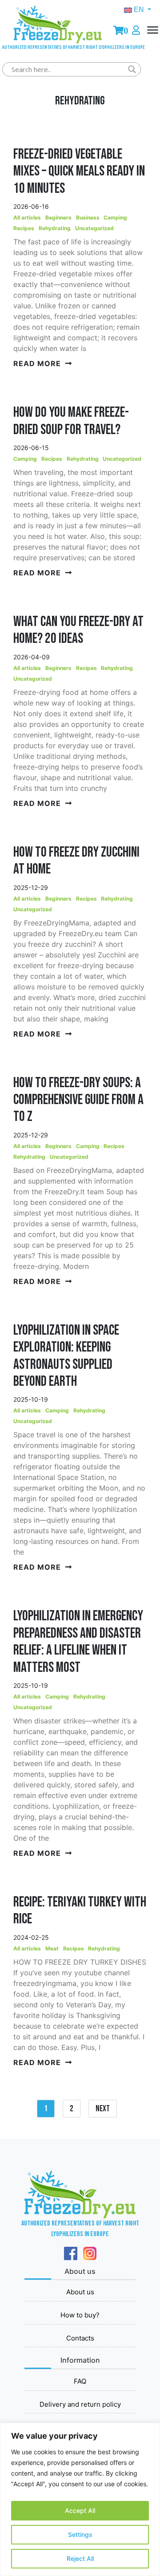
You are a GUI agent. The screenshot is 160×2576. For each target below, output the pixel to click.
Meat (52, 1948)
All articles (27, 217)
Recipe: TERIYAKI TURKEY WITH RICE (80, 1911)
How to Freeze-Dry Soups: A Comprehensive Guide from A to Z (78, 1100)
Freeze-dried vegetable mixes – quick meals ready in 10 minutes (79, 171)
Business (88, 217)
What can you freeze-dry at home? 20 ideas (78, 630)
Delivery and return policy (80, 2404)
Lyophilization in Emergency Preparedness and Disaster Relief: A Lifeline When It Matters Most (78, 1642)
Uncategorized (94, 228)
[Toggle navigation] (153, 38)
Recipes (24, 228)
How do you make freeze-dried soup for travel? (71, 421)
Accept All (80, 2510)
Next (103, 2109)
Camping (115, 217)
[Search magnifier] (132, 69)
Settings (80, 2534)
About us (80, 2292)
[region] (80, 2499)
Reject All (80, 2558)
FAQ (80, 2381)
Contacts (80, 2338)
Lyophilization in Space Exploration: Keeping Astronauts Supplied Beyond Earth (66, 1356)
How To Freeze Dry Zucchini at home (76, 861)
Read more (37, 363)
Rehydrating (55, 228)
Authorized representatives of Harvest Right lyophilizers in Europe (58, 46)
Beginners (58, 217)
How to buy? (80, 2315)
